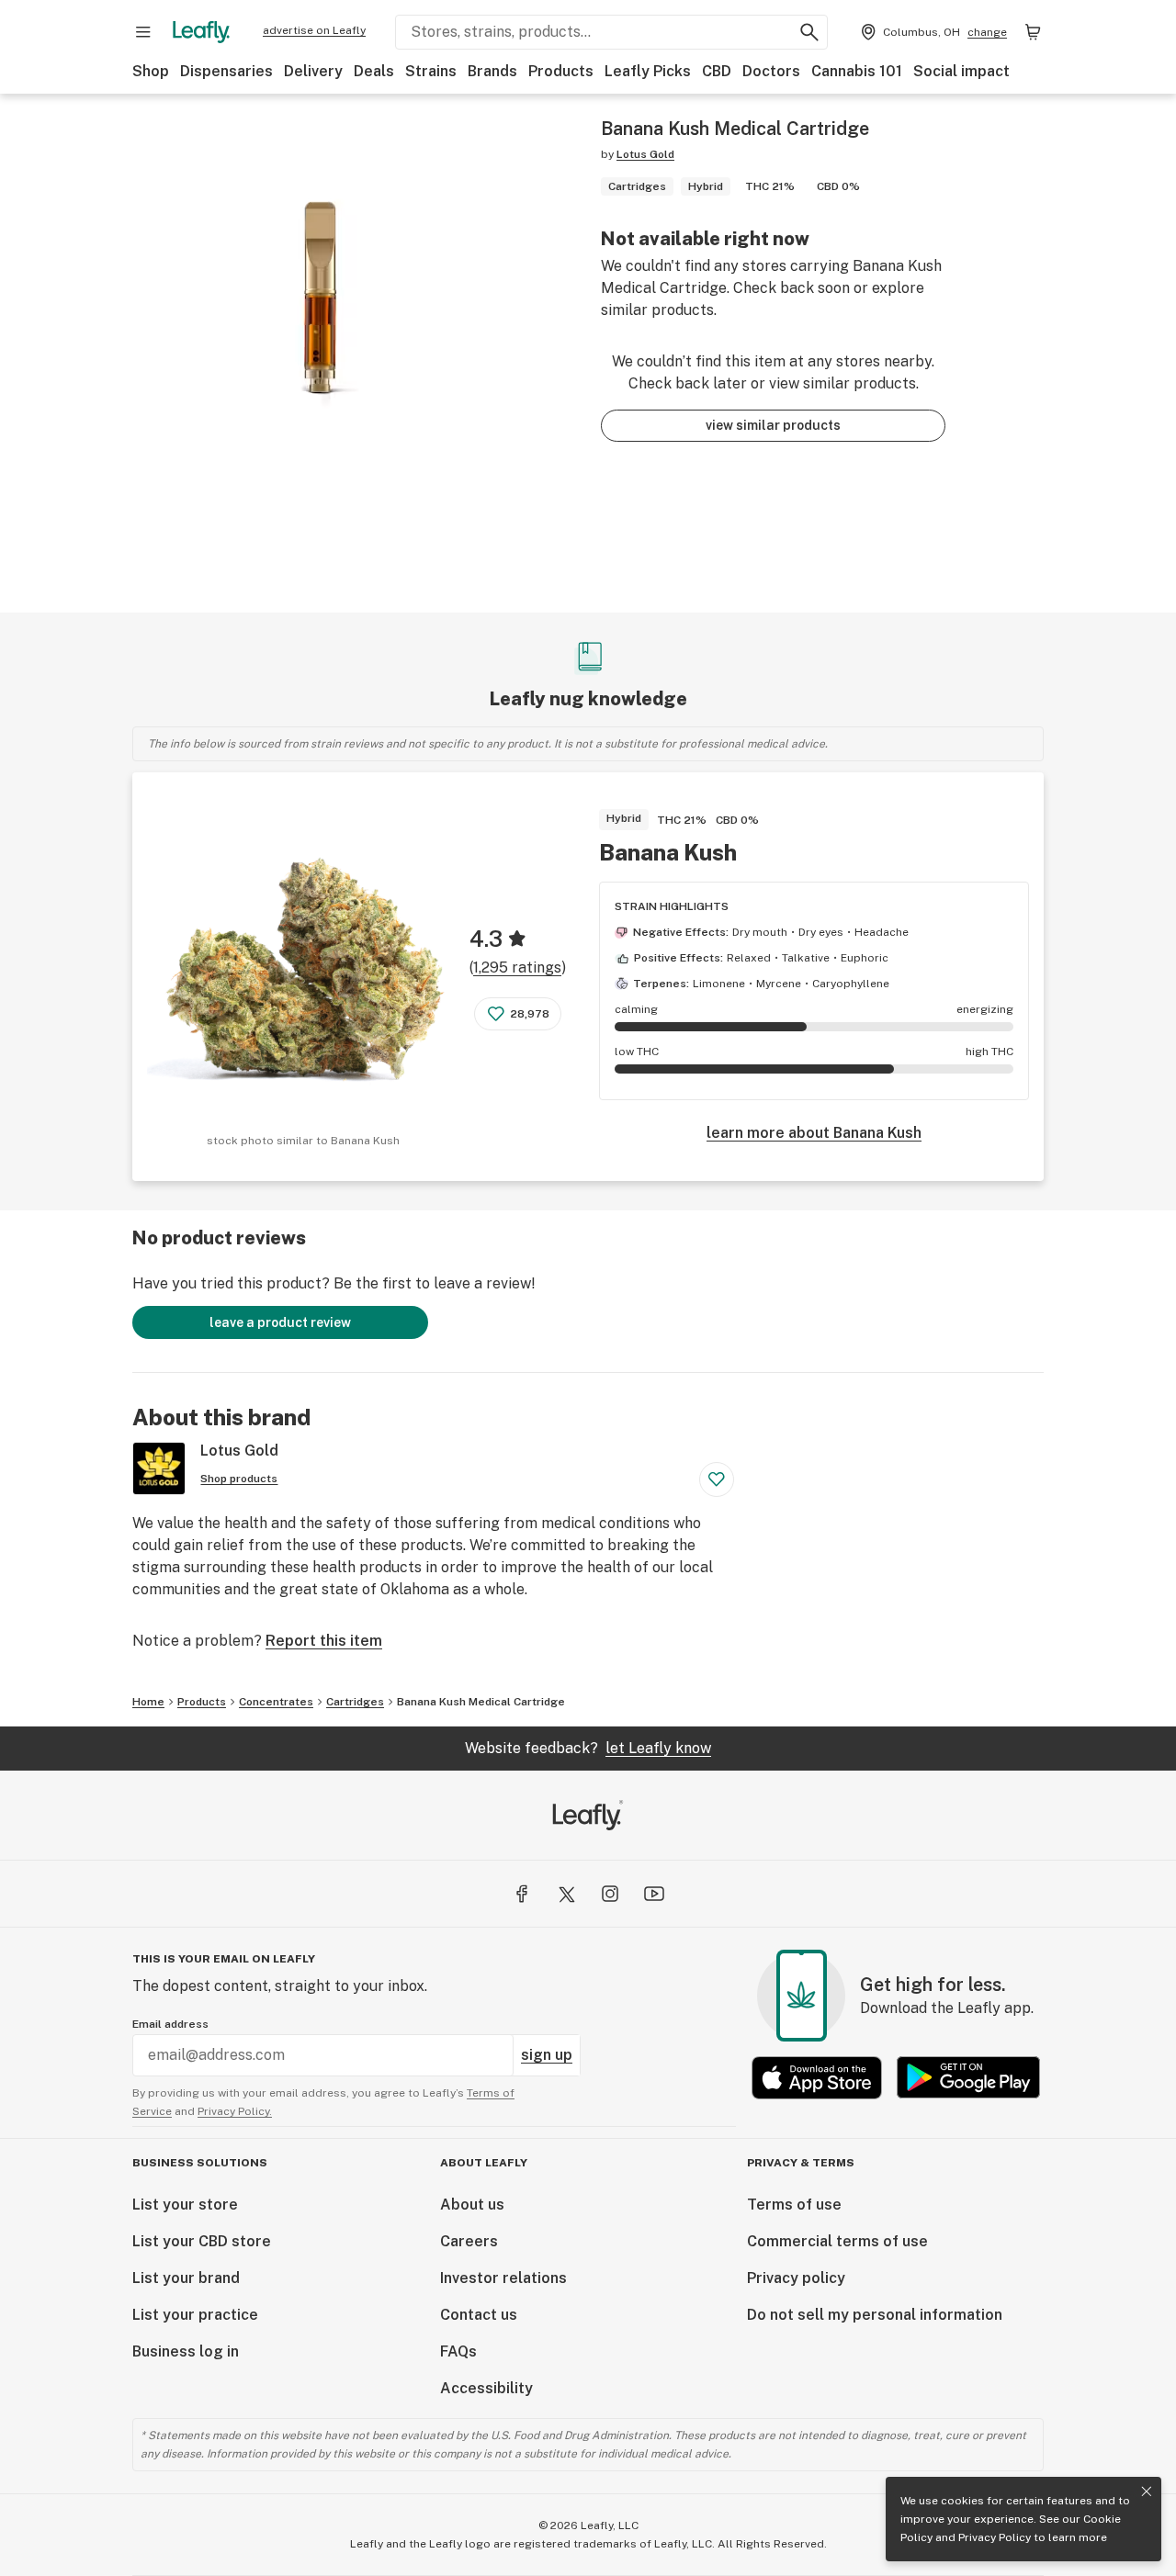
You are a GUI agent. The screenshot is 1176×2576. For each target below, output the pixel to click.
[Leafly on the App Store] (817, 2078)
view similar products (773, 425)
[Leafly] (201, 32)
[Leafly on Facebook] (522, 1894)
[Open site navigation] (143, 32)
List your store (185, 2205)
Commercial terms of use (837, 2241)
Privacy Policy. (235, 2111)
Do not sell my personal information (875, 2315)
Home (148, 1702)
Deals (374, 71)
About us (472, 2205)
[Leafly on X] (566, 1894)
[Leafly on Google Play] (968, 2078)
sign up (547, 2055)
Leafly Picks (648, 71)
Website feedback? (588, 1748)
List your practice (195, 2315)
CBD (717, 71)
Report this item (324, 1641)
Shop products (239, 1479)
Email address (170, 2024)
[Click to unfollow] (717, 1479)
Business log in (186, 2351)
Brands (492, 71)
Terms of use (794, 2205)
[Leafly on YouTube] (654, 1894)
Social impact (961, 71)
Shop (151, 71)
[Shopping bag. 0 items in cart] (1033, 32)
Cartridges (355, 1702)
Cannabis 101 (857, 71)
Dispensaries (226, 71)
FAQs (458, 2351)
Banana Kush (668, 852)
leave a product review (280, 1322)
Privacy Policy (995, 2537)
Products (561, 71)
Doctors (771, 71)
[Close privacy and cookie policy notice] (1147, 2492)
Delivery (313, 71)
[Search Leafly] (809, 32)
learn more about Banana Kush (814, 1133)
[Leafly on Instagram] (610, 1894)
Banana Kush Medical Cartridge (481, 1702)
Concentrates (276, 1702)
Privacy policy (796, 2278)
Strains (431, 71)
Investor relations (503, 2278)
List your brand (186, 2278)
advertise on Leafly (314, 30)
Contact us (479, 2315)
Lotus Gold (645, 154)
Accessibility (486, 2388)
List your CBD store (202, 2241)
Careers (469, 2241)
